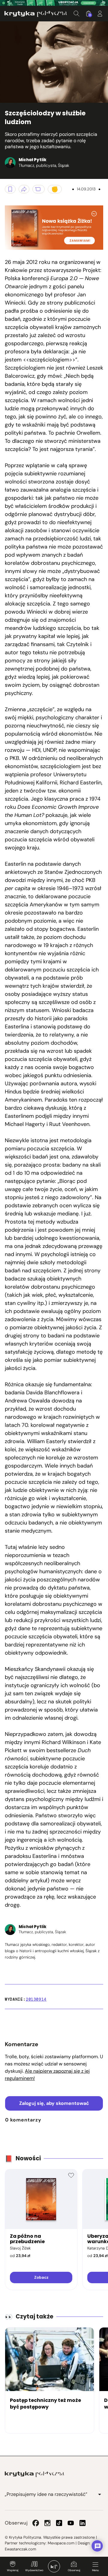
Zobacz (41, 2277)
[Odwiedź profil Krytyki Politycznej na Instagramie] (47, 2523)
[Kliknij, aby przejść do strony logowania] (100, 14)
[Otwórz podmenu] (100, 2494)
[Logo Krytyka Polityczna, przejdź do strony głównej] (36, 14)
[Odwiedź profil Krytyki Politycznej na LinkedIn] (82, 2523)
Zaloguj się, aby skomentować (54, 2103)
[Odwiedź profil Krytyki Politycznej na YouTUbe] (71, 2523)
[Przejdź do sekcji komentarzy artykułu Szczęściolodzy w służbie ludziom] (39, 189)
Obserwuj (74, 2570)
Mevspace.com (61, 2543)
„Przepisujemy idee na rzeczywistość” (46, 2494)
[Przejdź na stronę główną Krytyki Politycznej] (34, 2474)
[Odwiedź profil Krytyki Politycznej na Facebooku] (36, 2523)
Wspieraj (13, 2570)
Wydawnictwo (34, 2570)
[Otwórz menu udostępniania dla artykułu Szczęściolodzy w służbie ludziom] (24, 189)
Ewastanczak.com (20, 2549)
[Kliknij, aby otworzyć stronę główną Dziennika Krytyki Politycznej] (54, 2566)
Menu (95, 2570)
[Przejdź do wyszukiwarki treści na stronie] (76, 14)
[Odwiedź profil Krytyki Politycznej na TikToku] (59, 2523)
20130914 (36, 1999)
